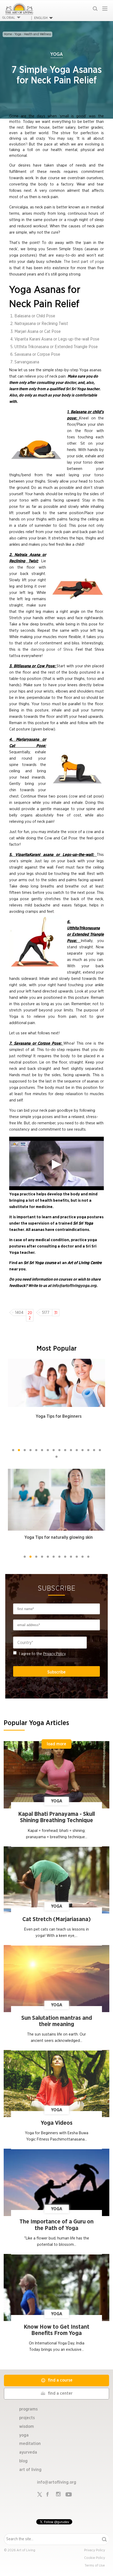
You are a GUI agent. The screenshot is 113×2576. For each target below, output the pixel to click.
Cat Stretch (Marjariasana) (56, 1919)
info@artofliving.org (57, 2482)
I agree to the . (43, 1654)
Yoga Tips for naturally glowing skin (59, 1537)
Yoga (18, 34)
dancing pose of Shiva (52, 650)
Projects (27, 2418)
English (41, 18)
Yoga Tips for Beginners (59, 1416)
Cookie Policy (95, 2558)
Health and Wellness (37, 34)
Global (9, 18)
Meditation (30, 2444)
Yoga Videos (57, 2123)
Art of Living (30, 2470)
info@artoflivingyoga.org (74, 1286)
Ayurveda (28, 2452)
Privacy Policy (54, 1654)
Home (8, 34)
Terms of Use (95, 2566)
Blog (23, 2461)
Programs (28, 2409)
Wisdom (27, 2427)
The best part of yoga (84, 262)
